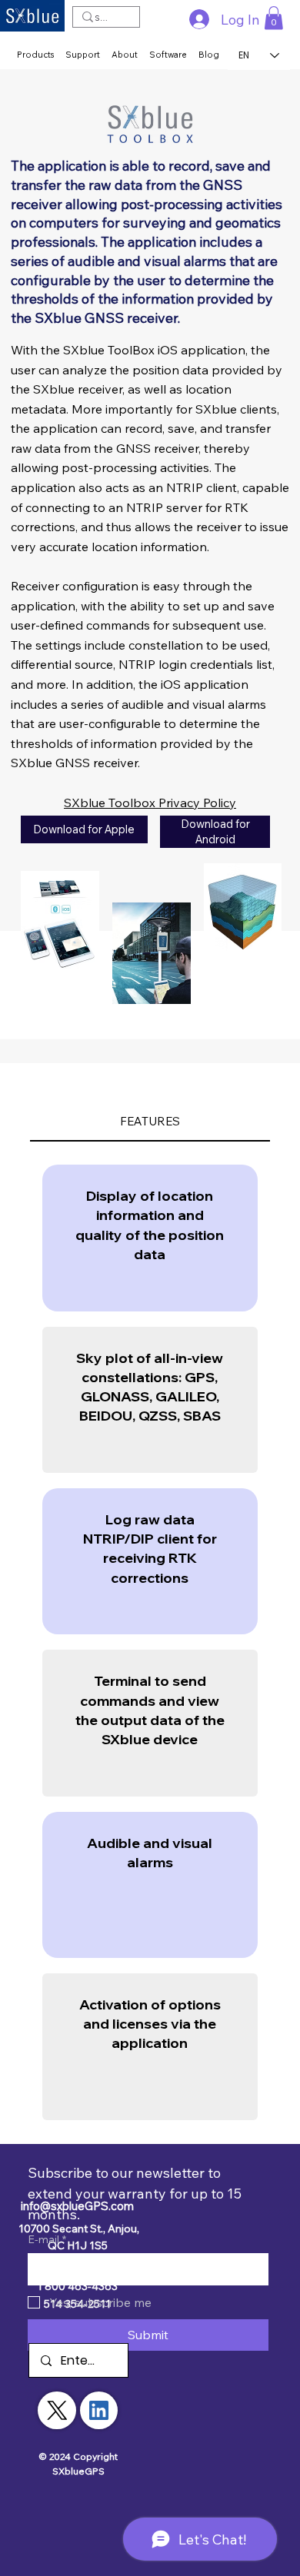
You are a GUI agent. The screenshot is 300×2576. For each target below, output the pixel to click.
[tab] (150, 1122)
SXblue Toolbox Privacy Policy (150, 803)
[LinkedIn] (99, 2410)
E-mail (47, 2239)
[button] (274, 18)
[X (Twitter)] (57, 2410)
